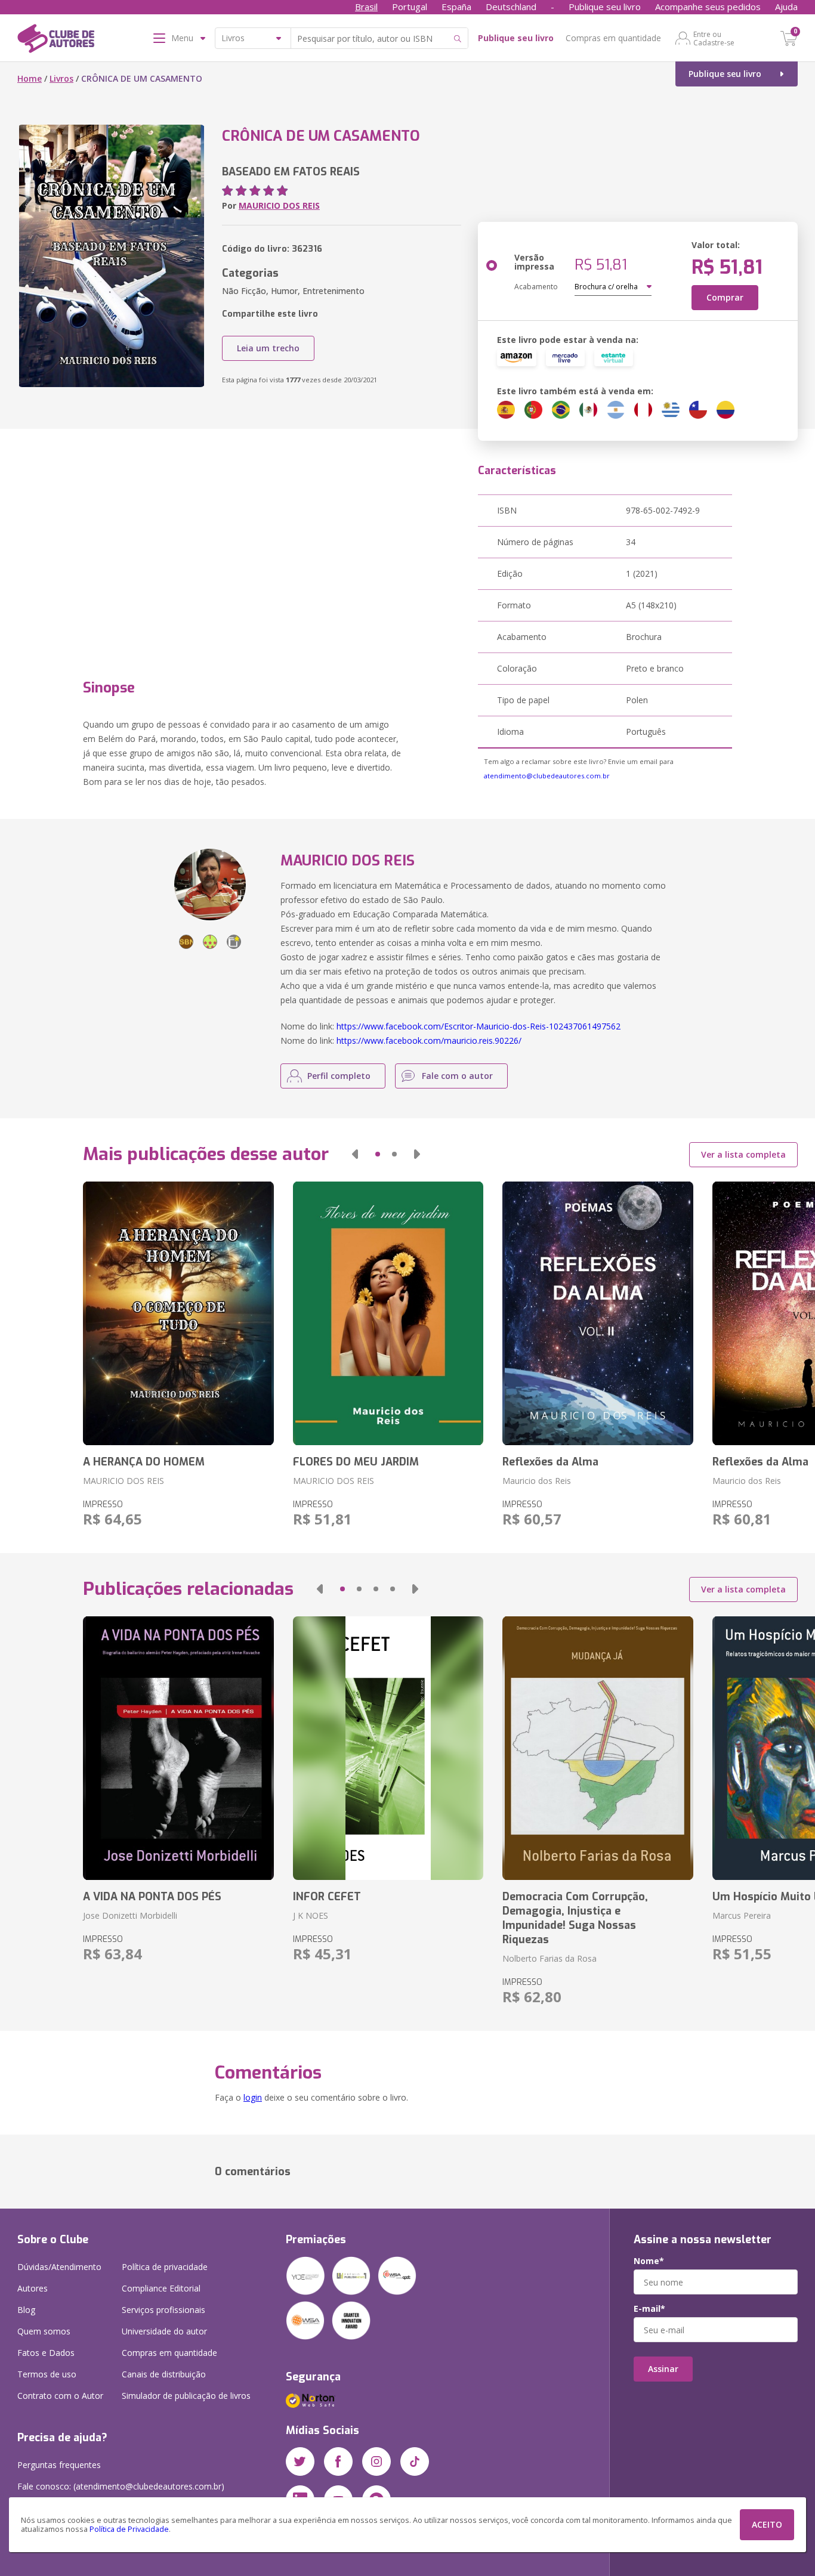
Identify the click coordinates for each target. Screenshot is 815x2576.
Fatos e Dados (46, 2353)
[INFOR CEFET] (388, 1748)
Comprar (725, 297)
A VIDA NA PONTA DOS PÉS (152, 1897)
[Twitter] (300, 2461)
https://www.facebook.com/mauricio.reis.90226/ (429, 1040)
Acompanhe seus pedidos (708, 7)
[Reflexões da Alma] (598, 1313)
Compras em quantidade (613, 38)
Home (30, 78)
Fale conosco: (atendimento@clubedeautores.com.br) (121, 2486)
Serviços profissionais (163, 2310)
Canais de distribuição (164, 2374)
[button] (355, 1154)
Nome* (649, 2261)
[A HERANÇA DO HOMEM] (178, 1313)
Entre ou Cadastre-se (714, 38)
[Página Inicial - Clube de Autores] (56, 41)
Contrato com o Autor (60, 2396)
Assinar (663, 2369)
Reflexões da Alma (550, 1462)
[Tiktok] (415, 2461)
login (253, 2097)
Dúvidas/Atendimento (59, 2267)
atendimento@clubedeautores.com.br (547, 776)
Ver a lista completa (743, 1154)
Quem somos (44, 2331)
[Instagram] (376, 2461)
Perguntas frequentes (59, 2465)
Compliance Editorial (161, 2288)
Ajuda (786, 7)
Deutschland (511, 7)
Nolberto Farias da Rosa (549, 1958)
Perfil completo (339, 1076)
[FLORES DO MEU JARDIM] (388, 1313)
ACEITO (767, 2524)
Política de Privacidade (129, 2529)
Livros (61, 78)
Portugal (410, 7)
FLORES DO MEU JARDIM (356, 1462)
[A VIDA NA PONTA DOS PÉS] (178, 1748)
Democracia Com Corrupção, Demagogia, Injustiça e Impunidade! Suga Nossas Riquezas (575, 1918)
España (456, 7)
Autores (33, 2288)
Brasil (366, 7)
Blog (26, 2310)
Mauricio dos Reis (537, 1481)
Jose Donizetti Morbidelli (130, 1915)
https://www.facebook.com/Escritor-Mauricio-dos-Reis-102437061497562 (478, 1026)
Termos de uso (47, 2374)
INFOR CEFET (327, 1897)
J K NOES (311, 1915)
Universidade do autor (164, 2331)
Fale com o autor (457, 1076)
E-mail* (649, 2309)
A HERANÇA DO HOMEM (144, 1462)
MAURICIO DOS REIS (279, 205)
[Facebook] (338, 2461)
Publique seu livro (605, 7)
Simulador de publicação (186, 2396)
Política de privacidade (165, 2267)
